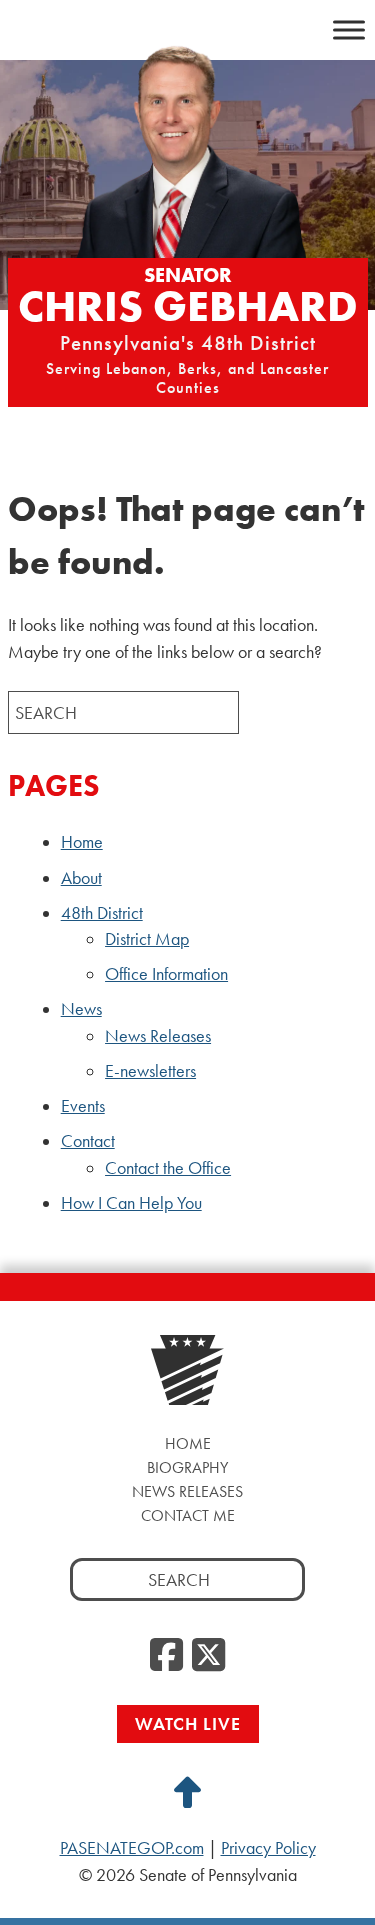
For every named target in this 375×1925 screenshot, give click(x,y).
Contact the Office (168, 1168)
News (81, 1009)
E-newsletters (150, 1071)
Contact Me (188, 1515)
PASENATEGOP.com (132, 1848)
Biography (187, 1467)
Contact (88, 1141)
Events (83, 1106)
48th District (102, 913)
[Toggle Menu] (349, 29)
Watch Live (188, 1723)
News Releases (158, 1036)
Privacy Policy (268, 1848)
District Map (147, 939)
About (81, 878)
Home (82, 842)
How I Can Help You (131, 1203)
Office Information (166, 974)
